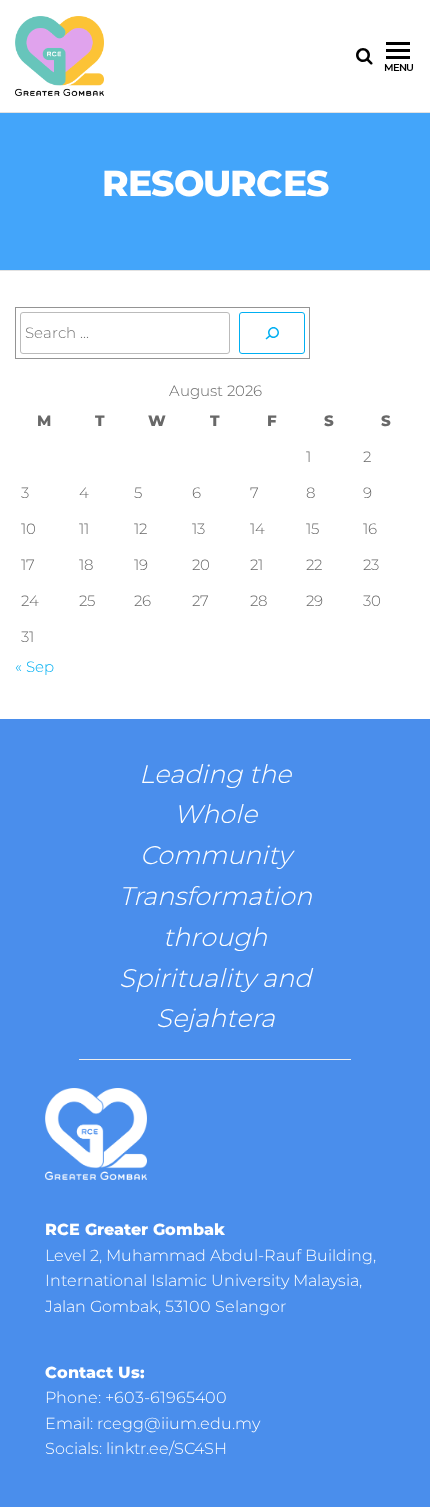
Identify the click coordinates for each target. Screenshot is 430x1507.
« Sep (34, 666)
